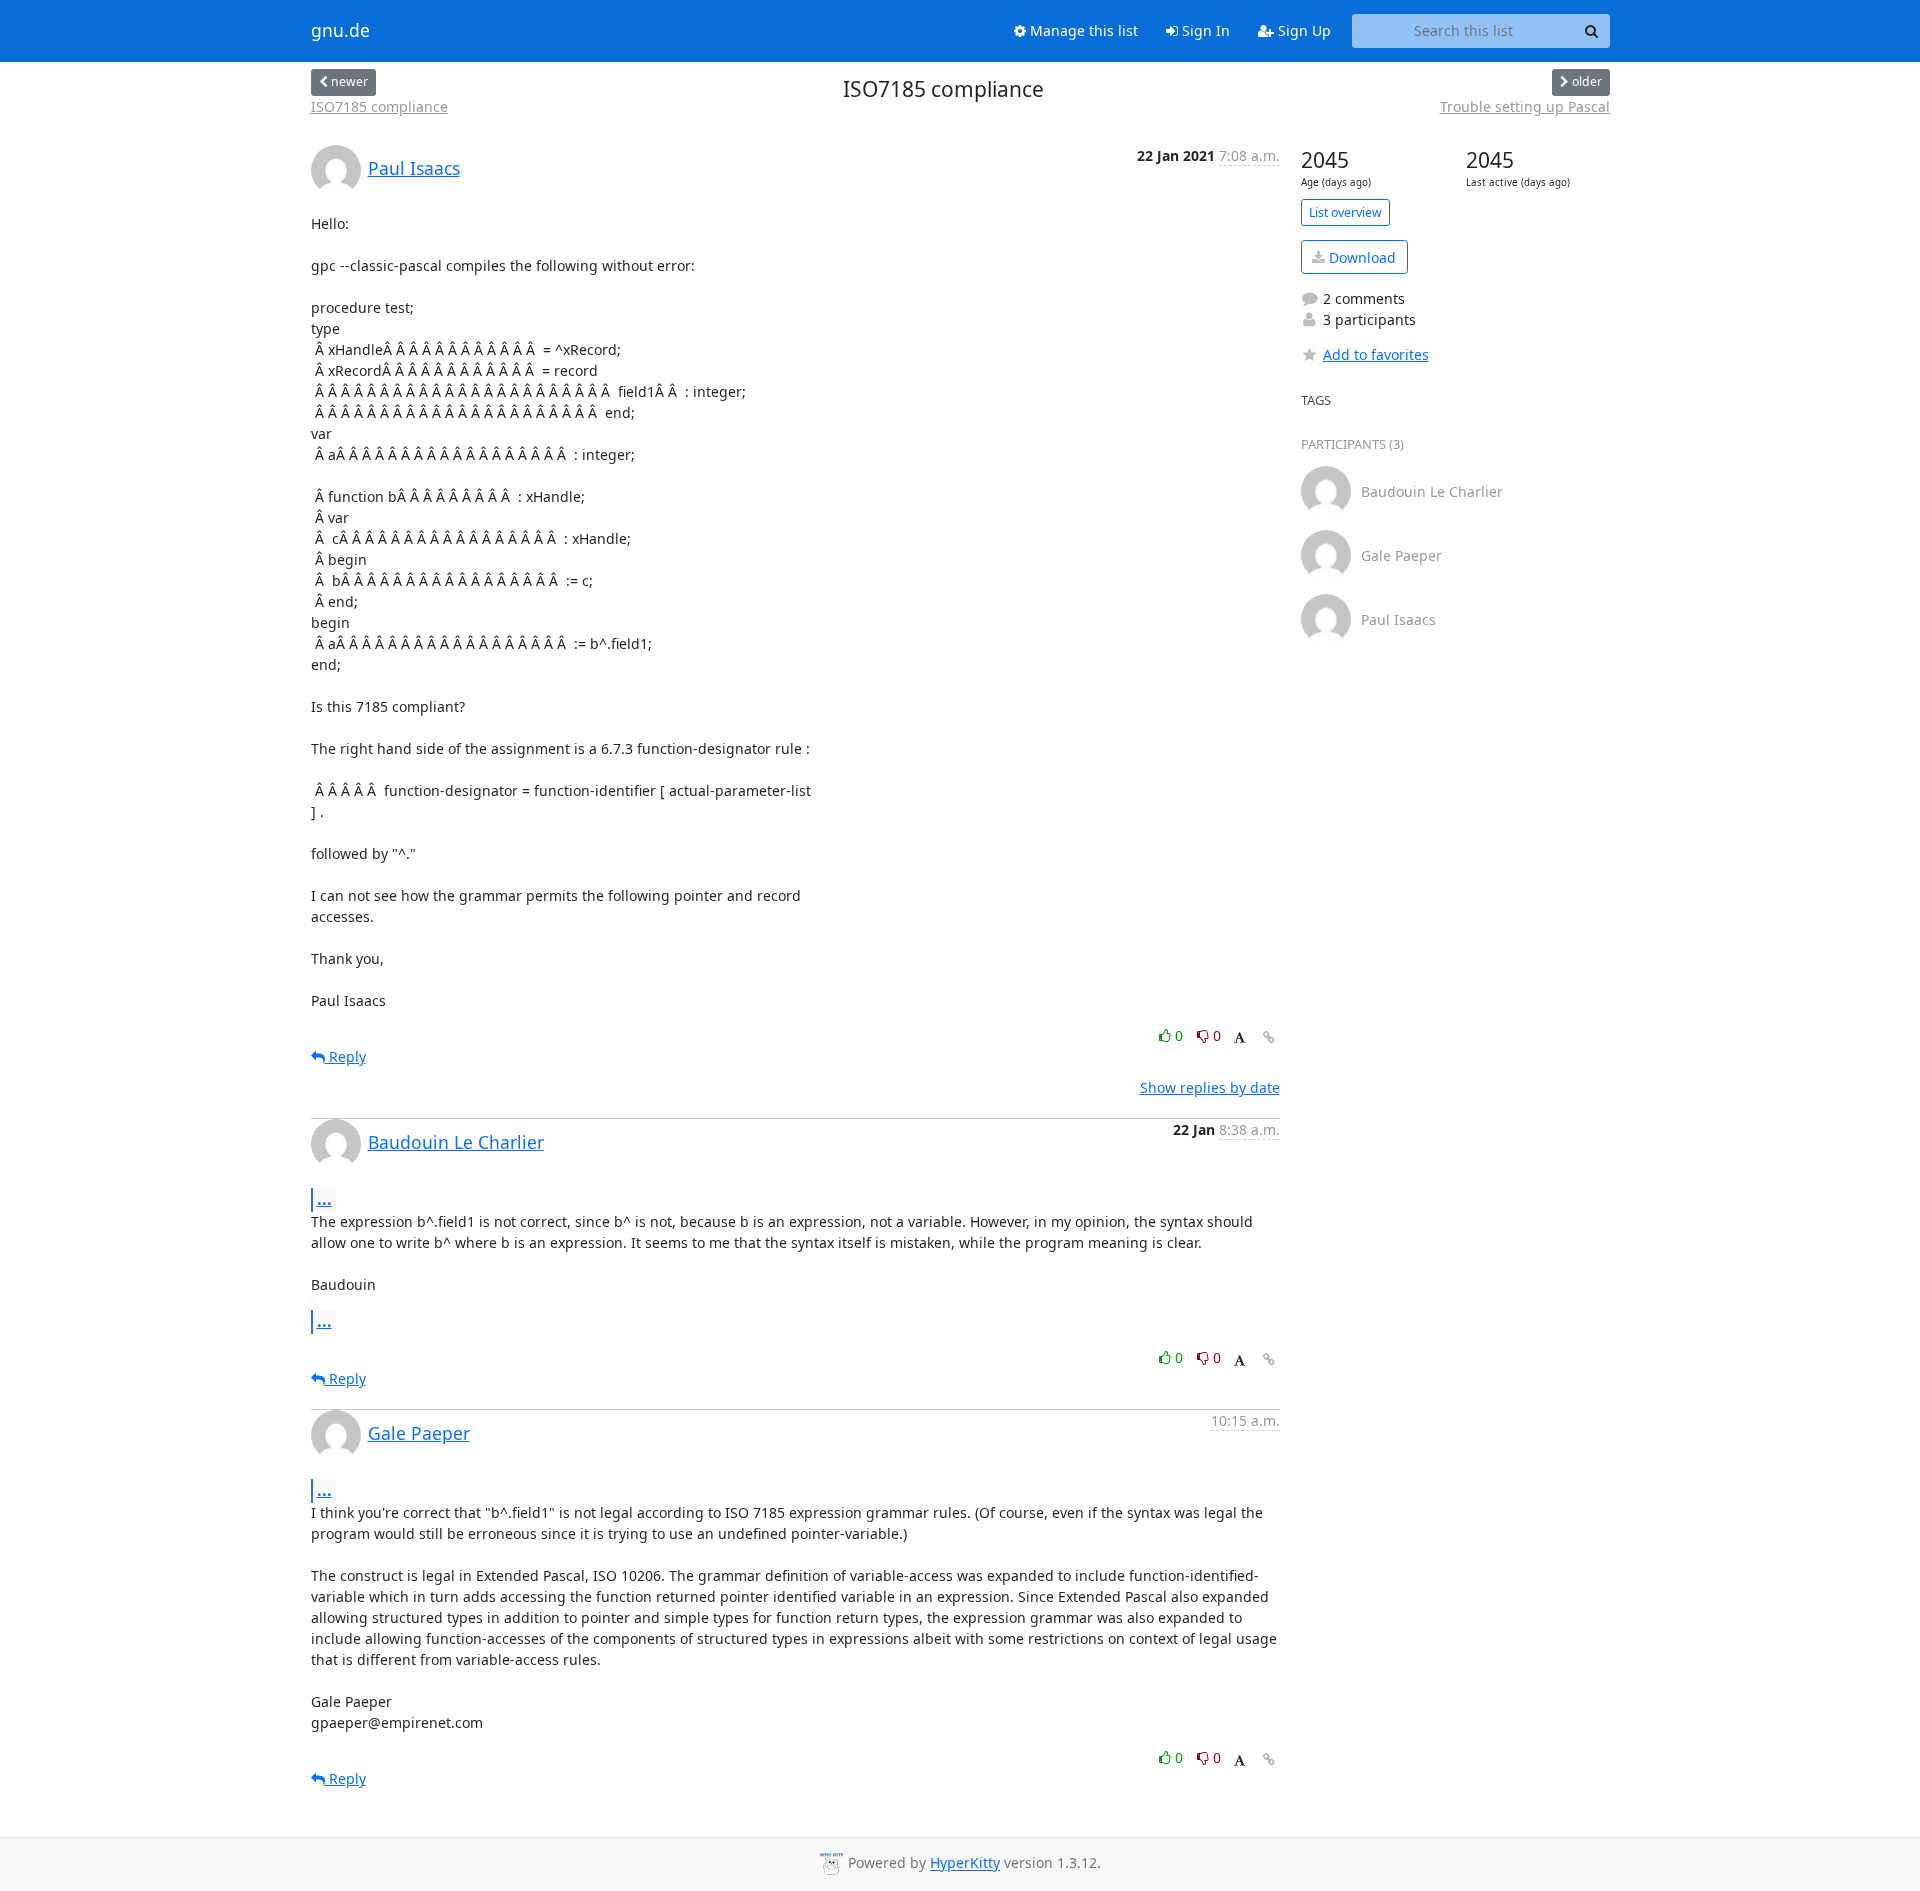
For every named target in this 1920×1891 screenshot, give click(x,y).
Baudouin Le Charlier (456, 1142)
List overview (1345, 212)
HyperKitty (965, 1863)
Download (1360, 257)
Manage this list (1082, 30)
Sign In (1204, 30)
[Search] (1592, 31)
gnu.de (340, 31)
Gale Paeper (419, 1433)
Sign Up (1302, 30)
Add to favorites (1376, 354)
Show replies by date (1210, 1087)
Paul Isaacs (414, 168)
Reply (345, 1056)
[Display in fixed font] (1239, 1038)
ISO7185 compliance (379, 106)
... (324, 1199)
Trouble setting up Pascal (1525, 106)
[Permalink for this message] (1269, 1037)
